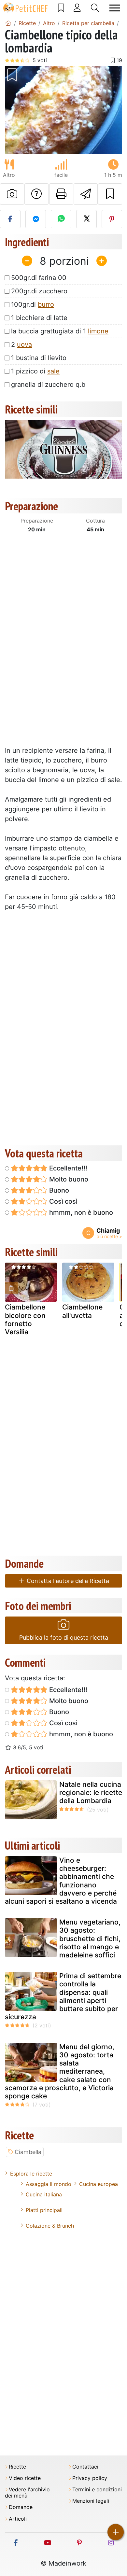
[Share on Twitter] (86, 219)
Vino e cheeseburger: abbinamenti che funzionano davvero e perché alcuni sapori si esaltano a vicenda (61, 1881)
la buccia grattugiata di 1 (60, 331)
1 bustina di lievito (39, 358)
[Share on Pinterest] (112, 219)
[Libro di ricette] (61, 8)
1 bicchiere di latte (39, 318)
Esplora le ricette (31, 2174)
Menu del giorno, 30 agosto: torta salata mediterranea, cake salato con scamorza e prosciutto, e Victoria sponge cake (60, 2071)
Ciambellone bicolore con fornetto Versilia (25, 1319)
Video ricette (25, 2478)
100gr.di (33, 304)
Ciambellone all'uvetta (82, 1311)
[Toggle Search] (95, 8)
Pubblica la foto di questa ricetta (64, 1638)
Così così (63, 1201)
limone (98, 331)
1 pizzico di (35, 371)
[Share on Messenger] (36, 219)
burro (46, 304)
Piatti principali (44, 2210)
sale (53, 371)
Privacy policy (90, 2478)
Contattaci (85, 2467)
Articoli (18, 2519)
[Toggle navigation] (115, 8)
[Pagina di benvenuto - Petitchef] (8, 23)
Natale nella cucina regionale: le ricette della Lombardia (91, 1792)
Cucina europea (99, 2184)
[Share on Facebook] (10, 219)
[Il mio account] (77, 8)
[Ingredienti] (11, 1288)
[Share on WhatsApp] (61, 219)
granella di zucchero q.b (48, 385)
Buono (58, 1190)
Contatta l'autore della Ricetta (67, 1581)
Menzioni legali (91, 2501)
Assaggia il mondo (49, 2184)
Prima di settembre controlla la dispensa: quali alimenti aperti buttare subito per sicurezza (63, 1996)
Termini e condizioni (97, 2490)
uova (24, 344)
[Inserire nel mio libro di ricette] (110, 194)
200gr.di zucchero (39, 291)
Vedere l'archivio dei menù (27, 2493)
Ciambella (28, 2152)
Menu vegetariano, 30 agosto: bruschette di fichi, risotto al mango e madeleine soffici (90, 1939)
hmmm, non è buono (80, 1212)
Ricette (17, 2467)
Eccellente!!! (67, 1168)
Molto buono (68, 1179)
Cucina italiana (44, 2194)
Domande (21, 2507)
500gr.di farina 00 (39, 278)
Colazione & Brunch (50, 2226)
